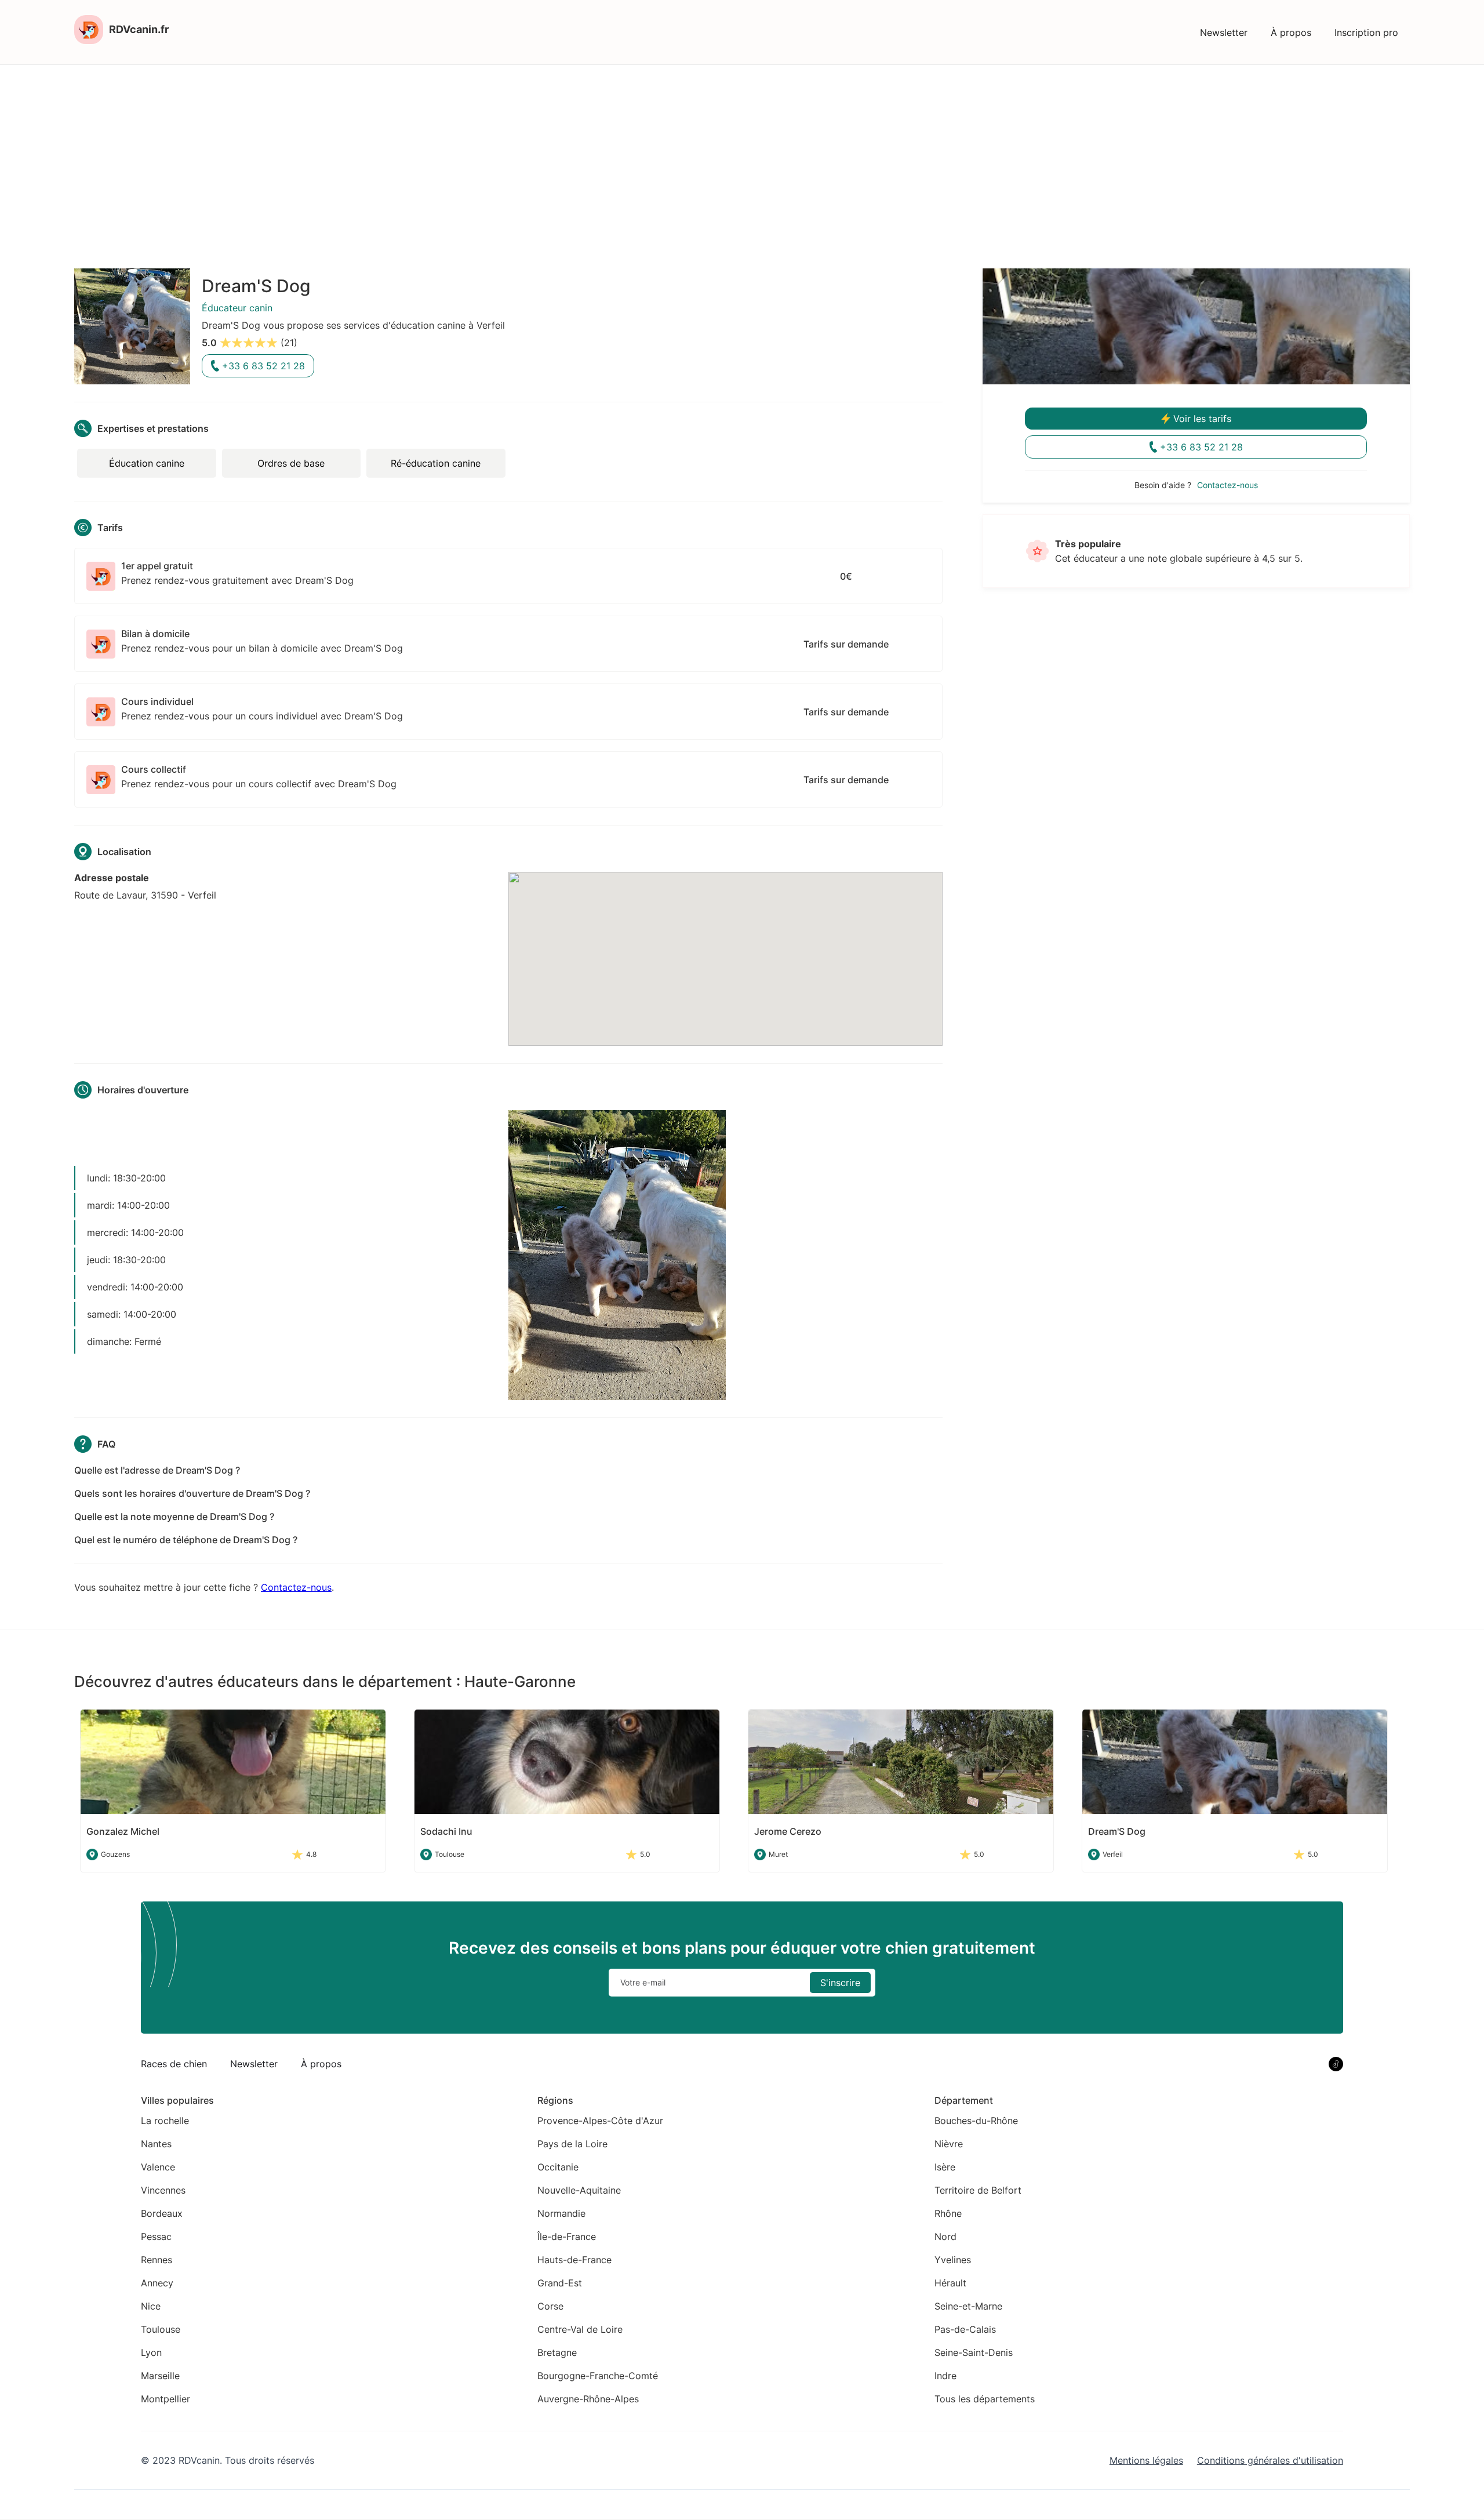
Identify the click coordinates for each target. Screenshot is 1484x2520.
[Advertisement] (742, 152)
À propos (1291, 32)
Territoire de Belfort (978, 2190)
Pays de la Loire (572, 2144)
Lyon (151, 2352)
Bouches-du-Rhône (976, 2121)
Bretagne (557, 2352)
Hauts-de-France (574, 2260)
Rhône (948, 2213)
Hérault (950, 2283)
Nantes (156, 2144)
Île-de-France (567, 2237)
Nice (151, 2306)
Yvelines (953, 2260)
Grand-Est (560, 2283)
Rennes (157, 2260)
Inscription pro (1366, 32)
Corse (550, 2306)
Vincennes (163, 2190)
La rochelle (165, 2121)
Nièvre (949, 2144)
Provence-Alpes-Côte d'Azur (600, 2121)
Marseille (160, 2376)
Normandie (561, 2213)
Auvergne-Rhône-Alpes (588, 2399)
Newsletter (1224, 32)
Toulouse (161, 2329)
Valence (158, 2167)
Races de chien (174, 2064)
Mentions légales (1146, 2460)
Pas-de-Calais (965, 2329)
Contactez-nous (296, 1587)
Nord (945, 2237)
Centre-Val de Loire (580, 2329)
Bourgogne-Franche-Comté (598, 2376)
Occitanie (558, 2167)
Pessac (156, 2237)
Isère (945, 2167)
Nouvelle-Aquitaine (579, 2190)
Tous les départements (985, 2399)
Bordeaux (162, 2213)
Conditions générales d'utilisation (1270, 2460)
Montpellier (166, 2399)
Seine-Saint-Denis (974, 2352)
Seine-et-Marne (968, 2306)
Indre (945, 2376)
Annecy (157, 2283)
